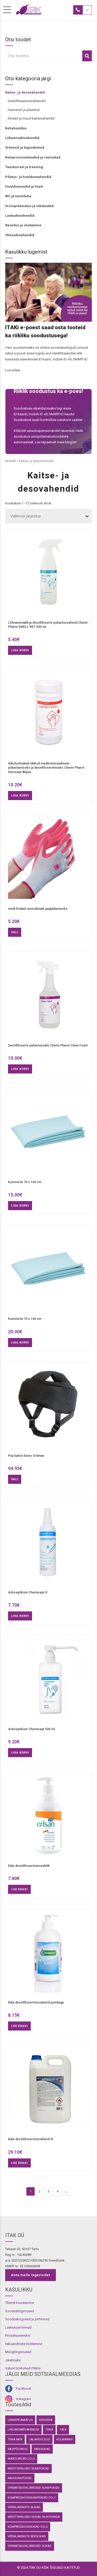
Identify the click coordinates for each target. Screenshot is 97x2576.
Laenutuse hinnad (18, 2327)
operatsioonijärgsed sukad (30, 2546)
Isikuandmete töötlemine (24, 2344)
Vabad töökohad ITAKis (23, 2368)
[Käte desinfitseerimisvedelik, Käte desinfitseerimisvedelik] (48, 1818)
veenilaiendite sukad (24, 2507)
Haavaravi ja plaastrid (24, 110)
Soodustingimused (20, 2311)
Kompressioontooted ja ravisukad (33, 157)
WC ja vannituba (18, 196)
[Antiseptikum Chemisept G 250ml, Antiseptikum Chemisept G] (48, 1544)
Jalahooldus (39, 2439)
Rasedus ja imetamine (23, 225)
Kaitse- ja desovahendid (25, 92)
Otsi (87, 56)
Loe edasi (19, 1889)
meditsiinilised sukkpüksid (28, 2468)
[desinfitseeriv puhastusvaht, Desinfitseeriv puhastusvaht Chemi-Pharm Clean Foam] (48, 997)
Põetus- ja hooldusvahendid (28, 177)
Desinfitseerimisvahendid (27, 101)
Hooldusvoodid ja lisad (24, 186)
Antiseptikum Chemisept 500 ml (31, 1729)
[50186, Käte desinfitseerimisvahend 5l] (48, 2091)
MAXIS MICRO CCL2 (21, 2459)
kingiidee (46, 2420)
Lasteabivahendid (20, 216)
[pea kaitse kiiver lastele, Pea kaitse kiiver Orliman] (48, 1408)
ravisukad (42, 2449)
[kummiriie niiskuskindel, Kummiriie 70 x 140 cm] (48, 1271)
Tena (49, 2429)
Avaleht (11, 461)
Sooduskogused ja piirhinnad (27, 2319)
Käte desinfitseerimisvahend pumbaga (36, 2002)
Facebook (24, 2389)
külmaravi (65, 2439)
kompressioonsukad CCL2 (28, 2527)
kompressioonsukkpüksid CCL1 (32, 2498)
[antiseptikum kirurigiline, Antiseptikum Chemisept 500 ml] (48, 1681)
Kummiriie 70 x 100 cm (25, 1182)
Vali (15, 932)
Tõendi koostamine (20, 2303)
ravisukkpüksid (20, 2478)
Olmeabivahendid (20, 235)
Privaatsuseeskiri (18, 2335)
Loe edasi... (14, 370)
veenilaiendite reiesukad (27, 2536)
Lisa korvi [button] (20, 650)
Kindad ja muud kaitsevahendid (31, 118)
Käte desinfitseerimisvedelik (29, 1866)
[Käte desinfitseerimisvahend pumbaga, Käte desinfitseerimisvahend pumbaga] (48, 1955)
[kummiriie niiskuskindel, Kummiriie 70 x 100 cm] (48, 1134)
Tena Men (15, 2439)
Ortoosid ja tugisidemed (25, 147)
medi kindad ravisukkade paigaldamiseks (38, 909)
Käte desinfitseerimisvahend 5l (31, 2139)
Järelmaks (13, 2360)
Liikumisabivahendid (22, 138)
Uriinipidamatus (20, 2420)
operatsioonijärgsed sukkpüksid (34, 2488)
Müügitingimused (18, 2352)
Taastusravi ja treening (24, 167)
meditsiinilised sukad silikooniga (34, 2517)
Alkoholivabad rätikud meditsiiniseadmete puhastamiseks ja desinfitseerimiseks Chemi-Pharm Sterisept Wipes (46, 768)
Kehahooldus (16, 128)
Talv (63, 2429)
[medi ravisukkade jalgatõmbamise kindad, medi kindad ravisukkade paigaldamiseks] (48, 861)
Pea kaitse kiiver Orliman (26, 1456)
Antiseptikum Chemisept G (28, 1592)
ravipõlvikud (18, 2449)
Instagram (24, 2399)
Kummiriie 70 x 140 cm (25, 1319)
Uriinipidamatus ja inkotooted (29, 206)
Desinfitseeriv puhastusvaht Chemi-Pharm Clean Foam (48, 1045)
